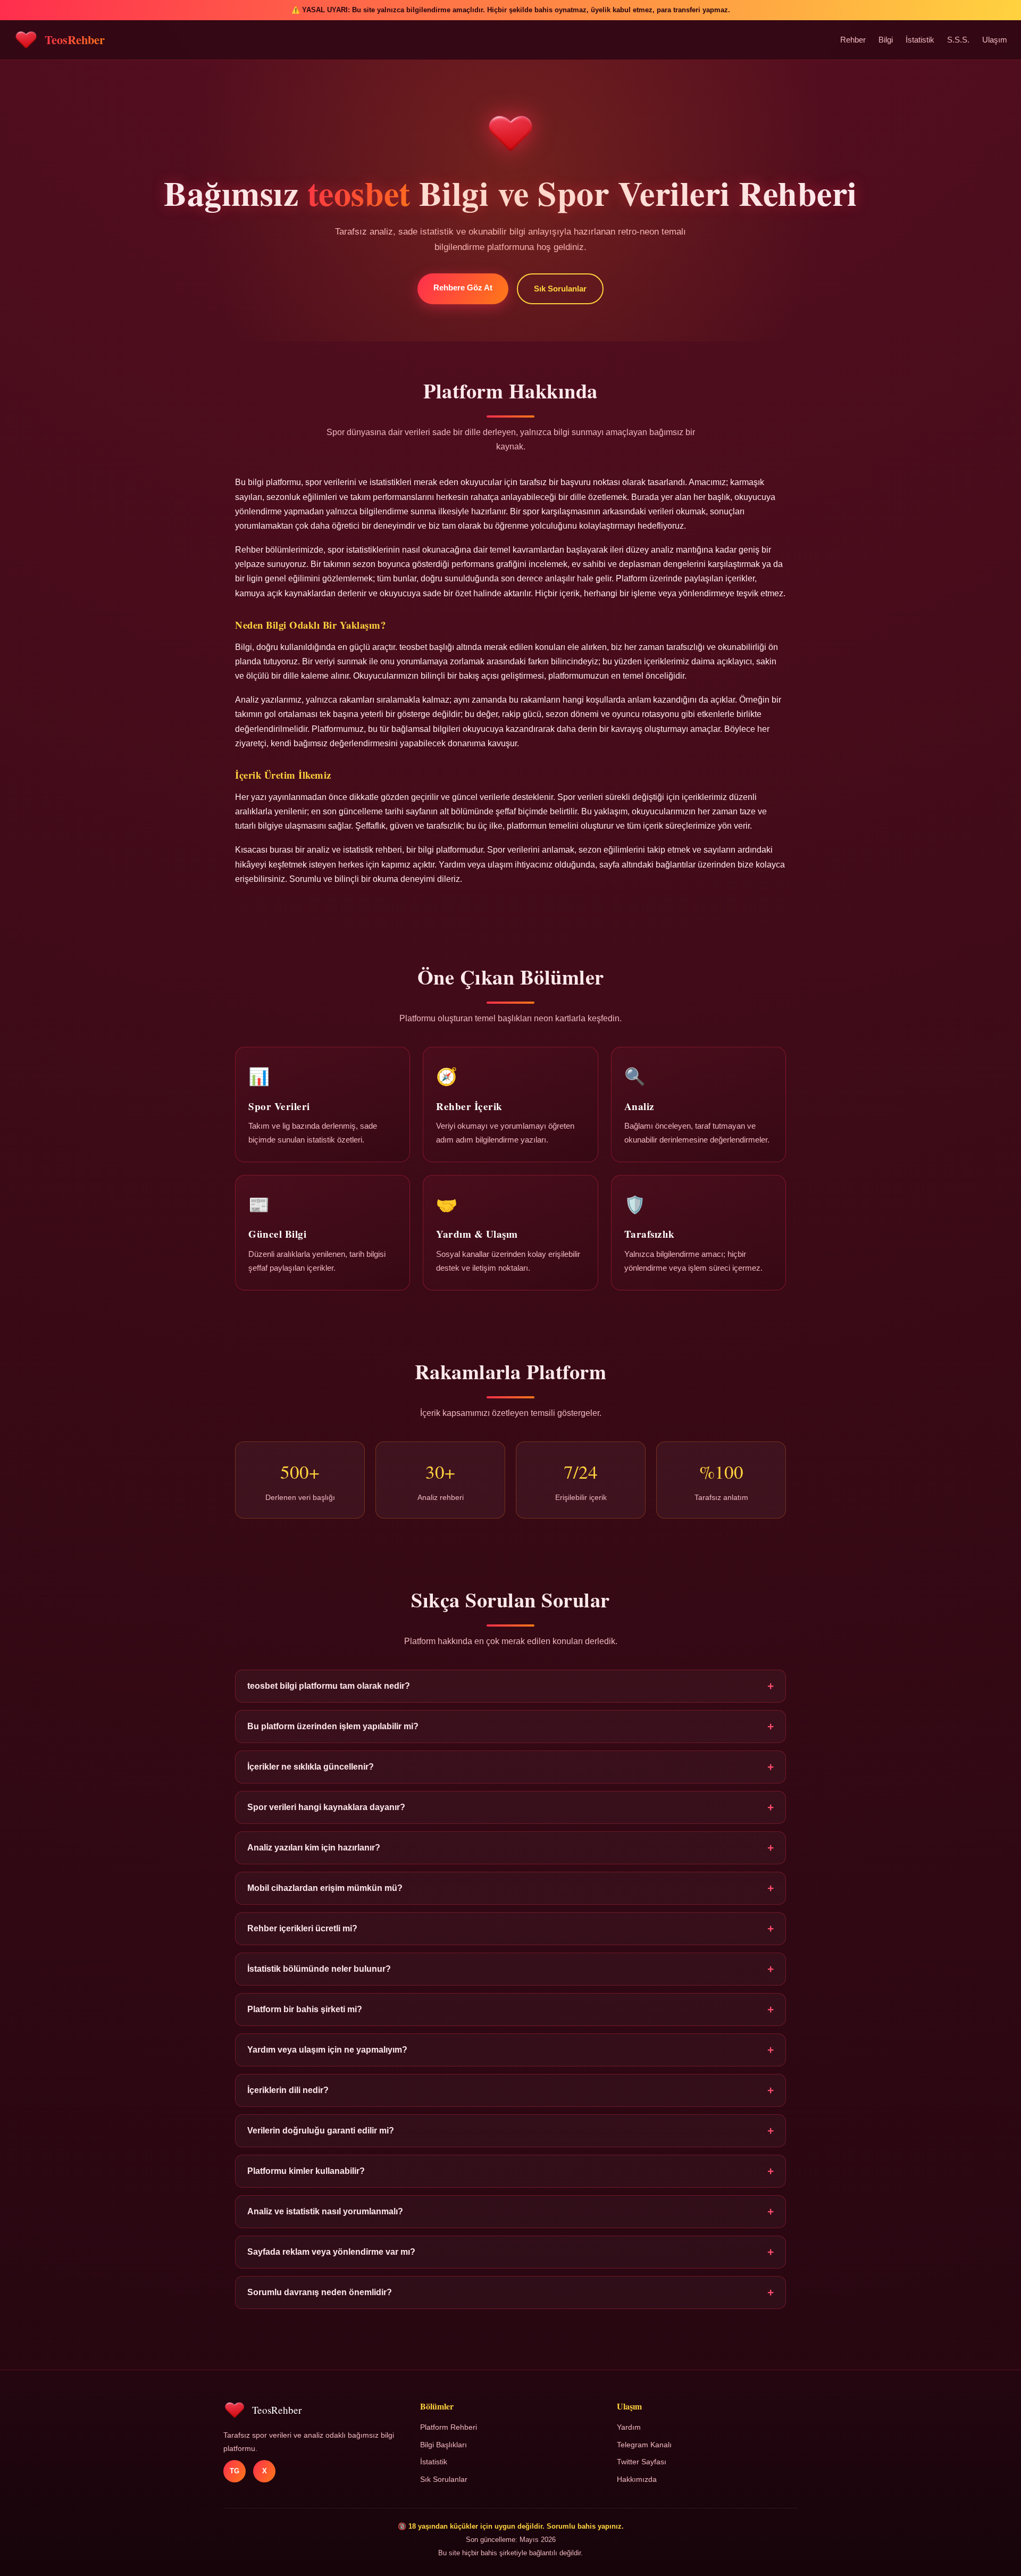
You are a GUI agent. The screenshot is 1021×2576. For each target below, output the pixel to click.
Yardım (629, 2427)
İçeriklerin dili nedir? (510, 2090)
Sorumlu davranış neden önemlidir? (510, 2292)
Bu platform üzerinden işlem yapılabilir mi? (510, 1726)
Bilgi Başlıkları (443, 2445)
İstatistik (920, 40)
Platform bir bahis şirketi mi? (510, 2009)
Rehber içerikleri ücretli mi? (510, 1928)
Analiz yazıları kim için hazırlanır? (510, 1848)
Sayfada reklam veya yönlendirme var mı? (510, 2252)
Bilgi (886, 40)
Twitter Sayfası (642, 2462)
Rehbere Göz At (463, 287)
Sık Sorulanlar (560, 289)
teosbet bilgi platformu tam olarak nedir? (510, 1686)
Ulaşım (995, 40)
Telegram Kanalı (644, 2445)
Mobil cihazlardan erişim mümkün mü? (510, 1888)
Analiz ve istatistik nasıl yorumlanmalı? (510, 2211)
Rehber (853, 40)
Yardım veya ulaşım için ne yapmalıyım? (510, 2050)
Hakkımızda (637, 2479)
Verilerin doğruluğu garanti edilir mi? (510, 2131)
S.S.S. (958, 40)
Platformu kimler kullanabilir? (510, 2171)
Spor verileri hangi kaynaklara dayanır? (510, 1807)
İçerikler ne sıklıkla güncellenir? (510, 1767)
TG (235, 2471)
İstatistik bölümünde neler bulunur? (510, 1969)
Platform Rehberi (449, 2427)
